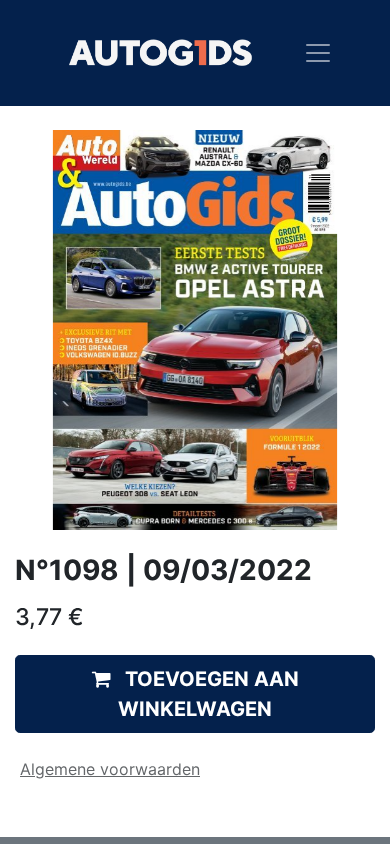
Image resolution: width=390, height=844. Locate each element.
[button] (195, 694)
